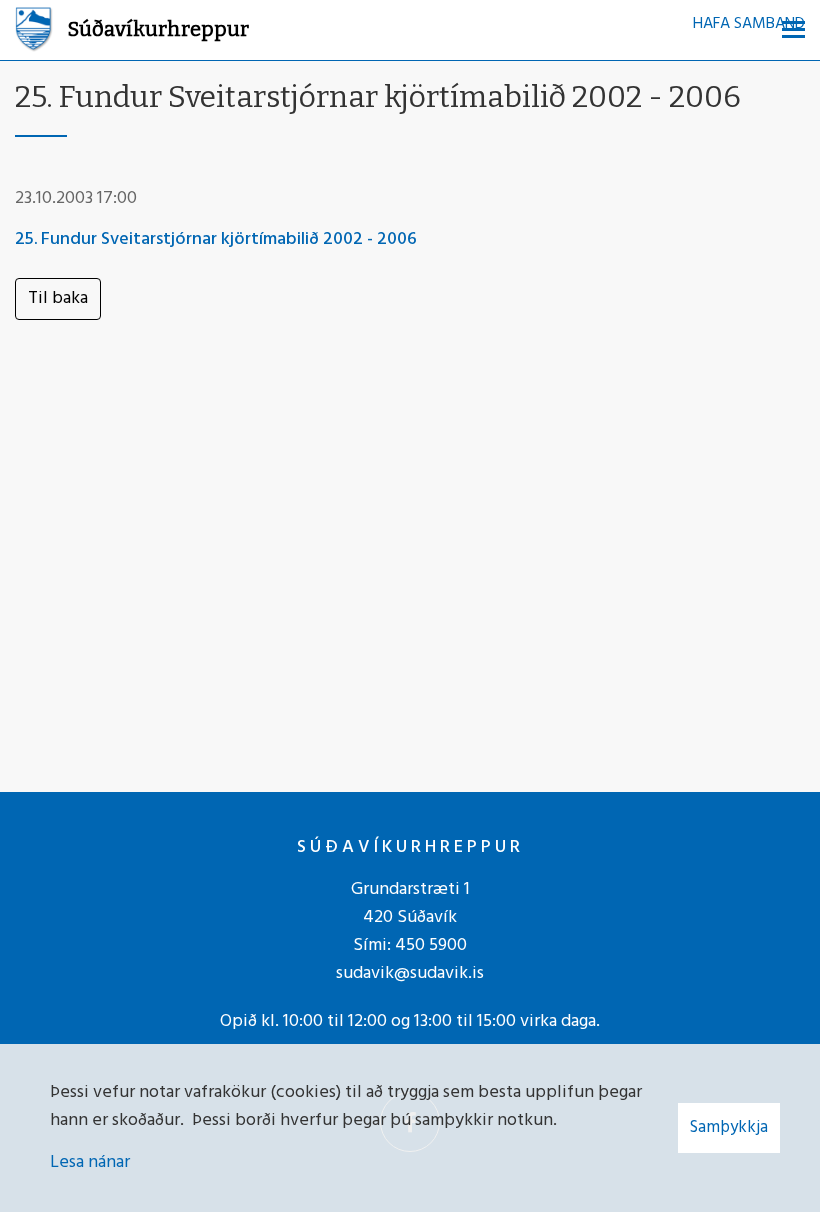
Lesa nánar (90, 1162)
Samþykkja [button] (729, 1127)
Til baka (58, 298)
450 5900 (431, 945)
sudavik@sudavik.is (410, 973)
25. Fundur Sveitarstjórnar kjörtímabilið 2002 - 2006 (216, 239)
